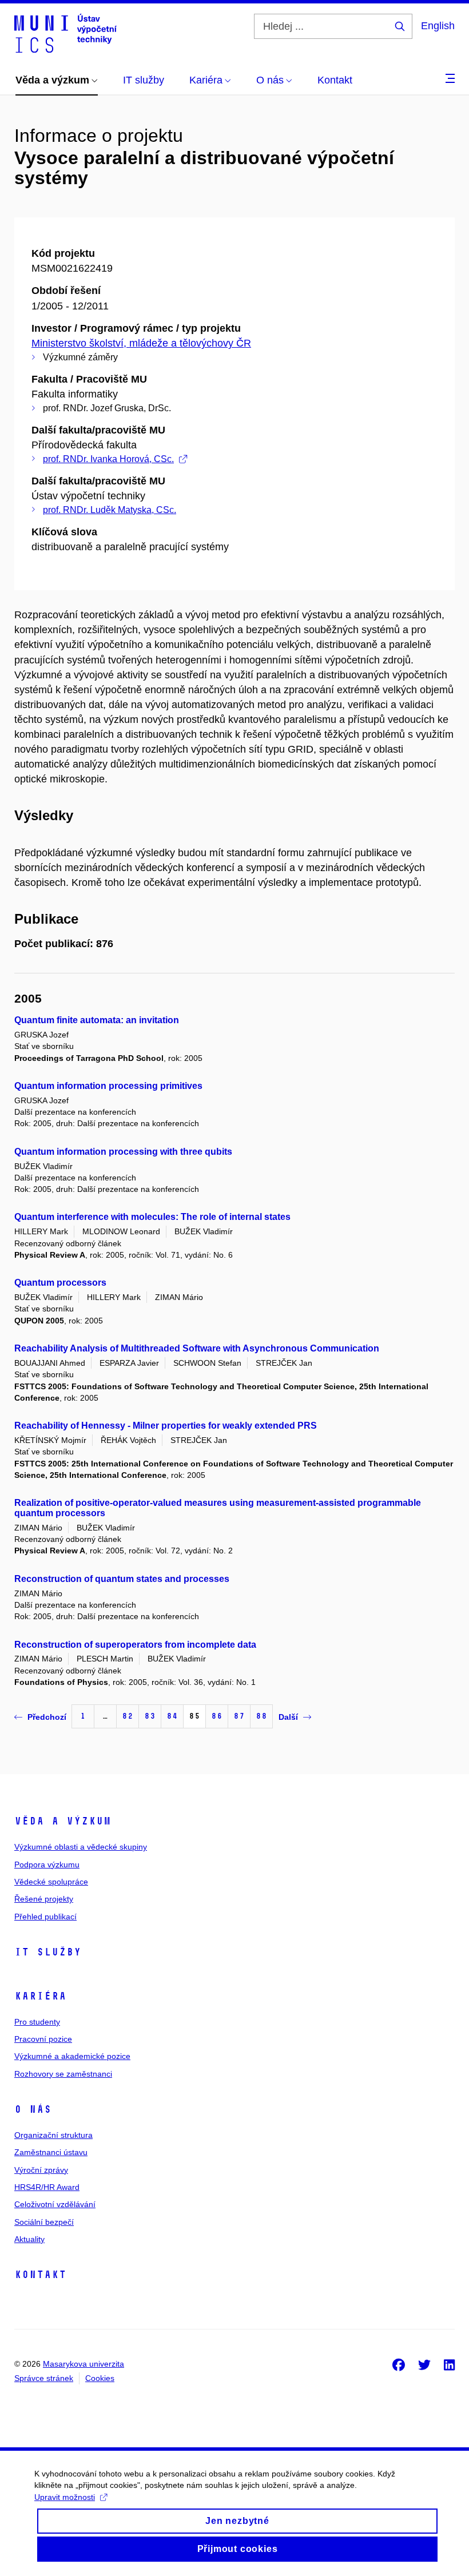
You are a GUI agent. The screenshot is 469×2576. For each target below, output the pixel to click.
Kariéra (40, 1996)
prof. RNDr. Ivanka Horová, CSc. (108, 459)
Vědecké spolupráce (51, 1882)
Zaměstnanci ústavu (51, 2152)
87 (239, 1716)
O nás (33, 2109)
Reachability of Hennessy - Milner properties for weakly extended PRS (166, 1426)
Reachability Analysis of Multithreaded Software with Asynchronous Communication (197, 1348)
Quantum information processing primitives (108, 1086)
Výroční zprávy (41, 2170)
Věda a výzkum (63, 1821)
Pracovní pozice (43, 2039)
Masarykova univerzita (84, 2364)
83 (150, 1716)
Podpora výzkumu (47, 1865)
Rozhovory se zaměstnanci (63, 2074)
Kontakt (40, 2275)
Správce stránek (44, 2378)
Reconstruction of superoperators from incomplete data (135, 1645)
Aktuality (29, 2239)
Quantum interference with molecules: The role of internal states (152, 1217)
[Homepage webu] (65, 33)
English (438, 26)
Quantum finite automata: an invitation (97, 1020)
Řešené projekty (44, 1899)
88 (261, 1716)
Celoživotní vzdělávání (55, 2204)
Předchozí (47, 1717)
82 (128, 1716)
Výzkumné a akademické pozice (72, 2056)
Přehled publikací (45, 1917)
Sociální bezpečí (44, 2222)
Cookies (100, 2378)
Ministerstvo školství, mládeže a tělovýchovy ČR (141, 343)
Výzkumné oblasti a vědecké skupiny (81, 1847)
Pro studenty (37, 2022)
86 (217, 1716)
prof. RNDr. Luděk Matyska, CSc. (110, 510)
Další (288, 1717)
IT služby (48, 1952)
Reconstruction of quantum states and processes (122, 1579)
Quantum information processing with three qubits (123, 1152)
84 (172, 1716)
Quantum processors (60, 1283)
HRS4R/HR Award (47, 2187)
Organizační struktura (53, 2135)
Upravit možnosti (65, 2497)
